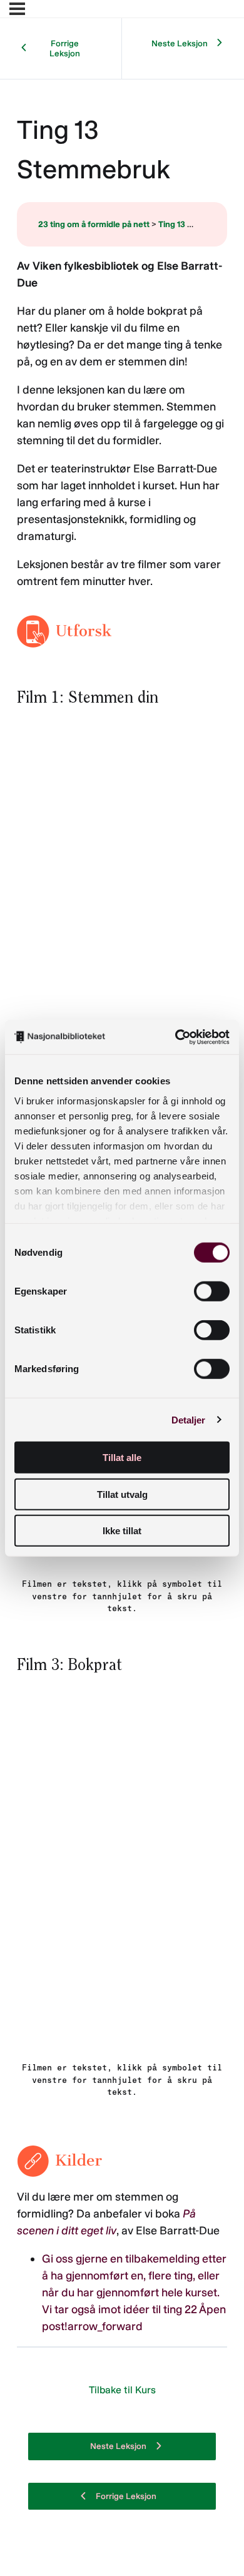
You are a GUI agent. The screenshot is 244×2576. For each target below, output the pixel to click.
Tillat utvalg (122, 1494)
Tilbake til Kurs (122, 2390)
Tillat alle (122, 1458)
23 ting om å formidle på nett (94, 224)
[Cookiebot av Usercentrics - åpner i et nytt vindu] (175, 1037)
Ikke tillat (122, 1531)
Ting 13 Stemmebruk (198, 224)
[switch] (212, 1291)
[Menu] (17, 9)
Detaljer (189, 1419)
